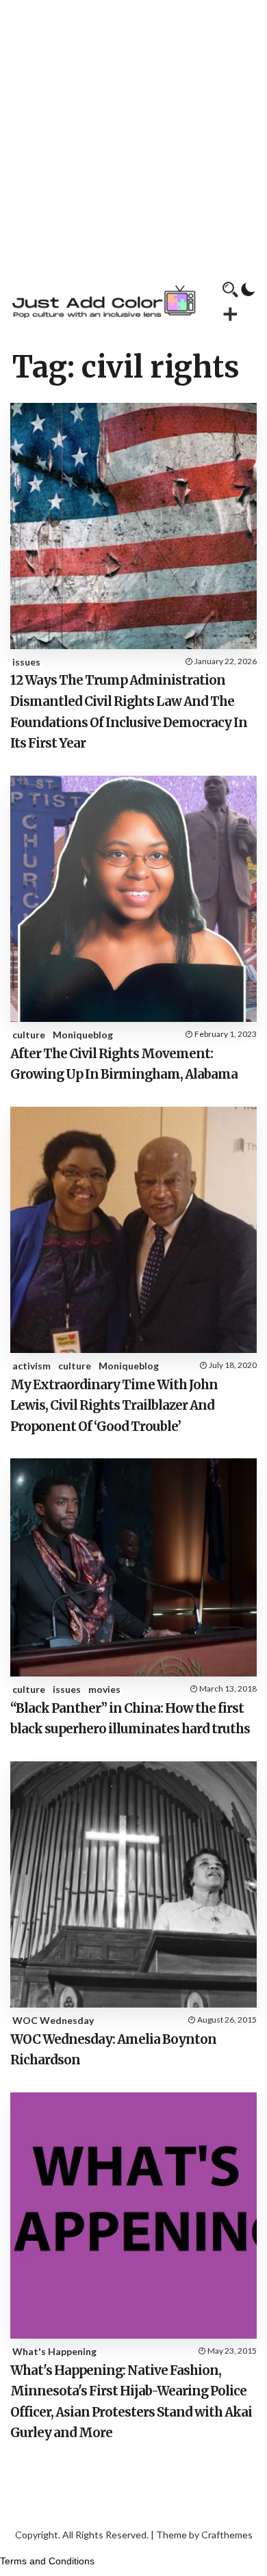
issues (26, 662)
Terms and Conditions (47, 2561)
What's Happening (54, 2351)
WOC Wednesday (53, 2020)
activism (31, 1366)
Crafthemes (227, 2535)
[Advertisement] (133, 133)
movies (104, 1689)
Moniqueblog (83, 1035)
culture (29, 1035)
